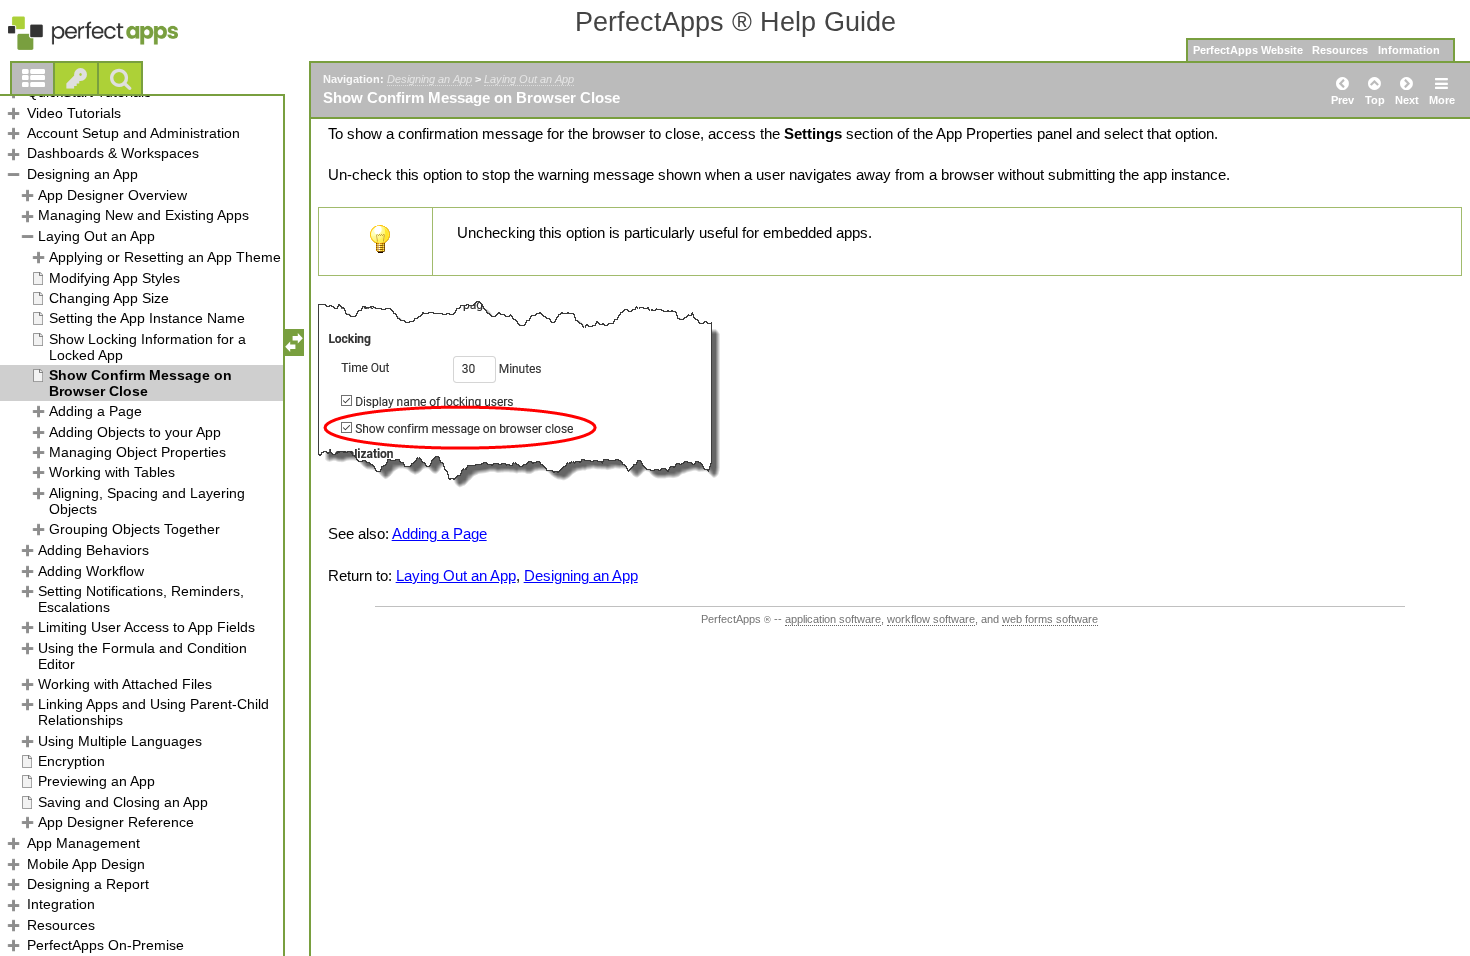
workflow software (931, 619)
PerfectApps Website (1248, 50)
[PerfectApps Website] (114, 33)
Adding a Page (439, 533)
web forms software (1050, 619)
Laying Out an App (529, 79)
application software (833, 619)
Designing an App (429, 79)
